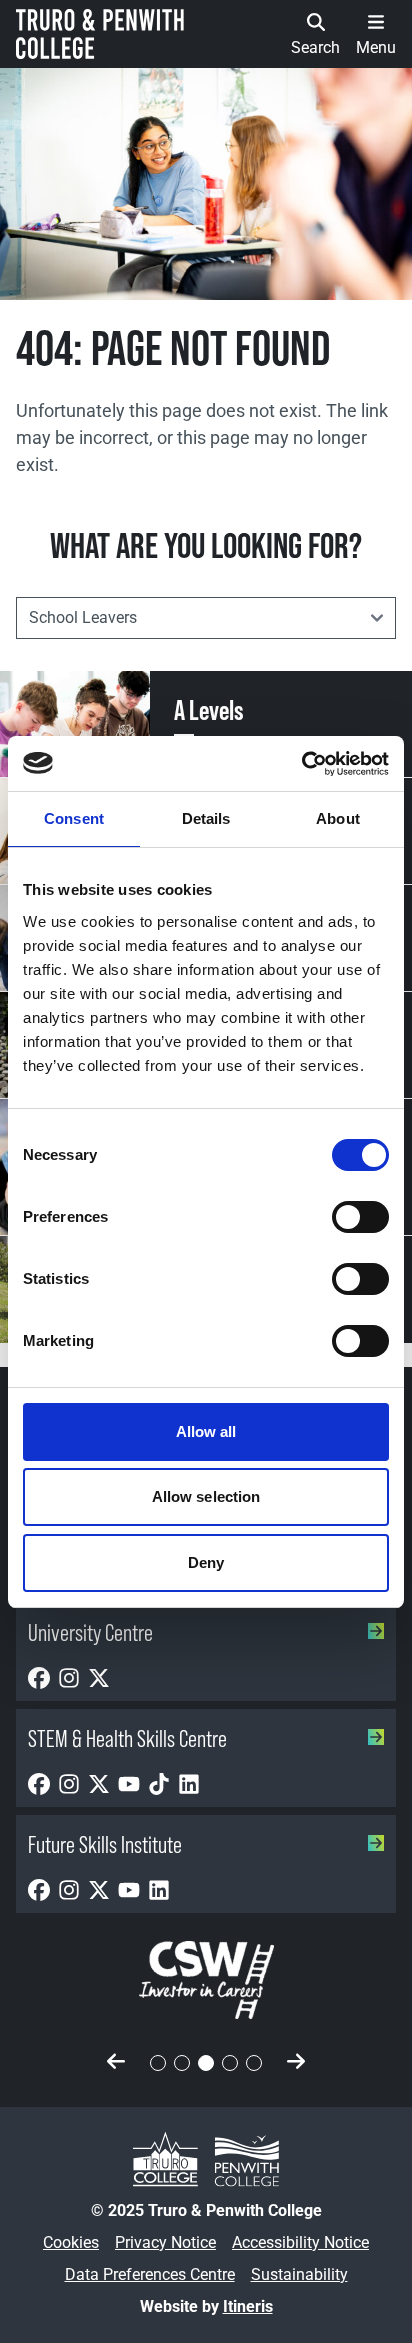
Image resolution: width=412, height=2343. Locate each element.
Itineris (248, 2306)
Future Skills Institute (105, 1844)
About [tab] (338, 818)
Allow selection (206, 1496)
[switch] (360, 1217)
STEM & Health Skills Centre (127, 1738)
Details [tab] (206, 818)
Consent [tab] (74, 818)
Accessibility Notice (300, 2242)
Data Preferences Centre (150, 2274)
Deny (206, 1562)
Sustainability (299, 2274)
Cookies (71, 2242)
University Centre (90, 1632)
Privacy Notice (165, 2242)
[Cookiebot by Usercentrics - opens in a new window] (301, 764)
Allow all (206, 1431)
